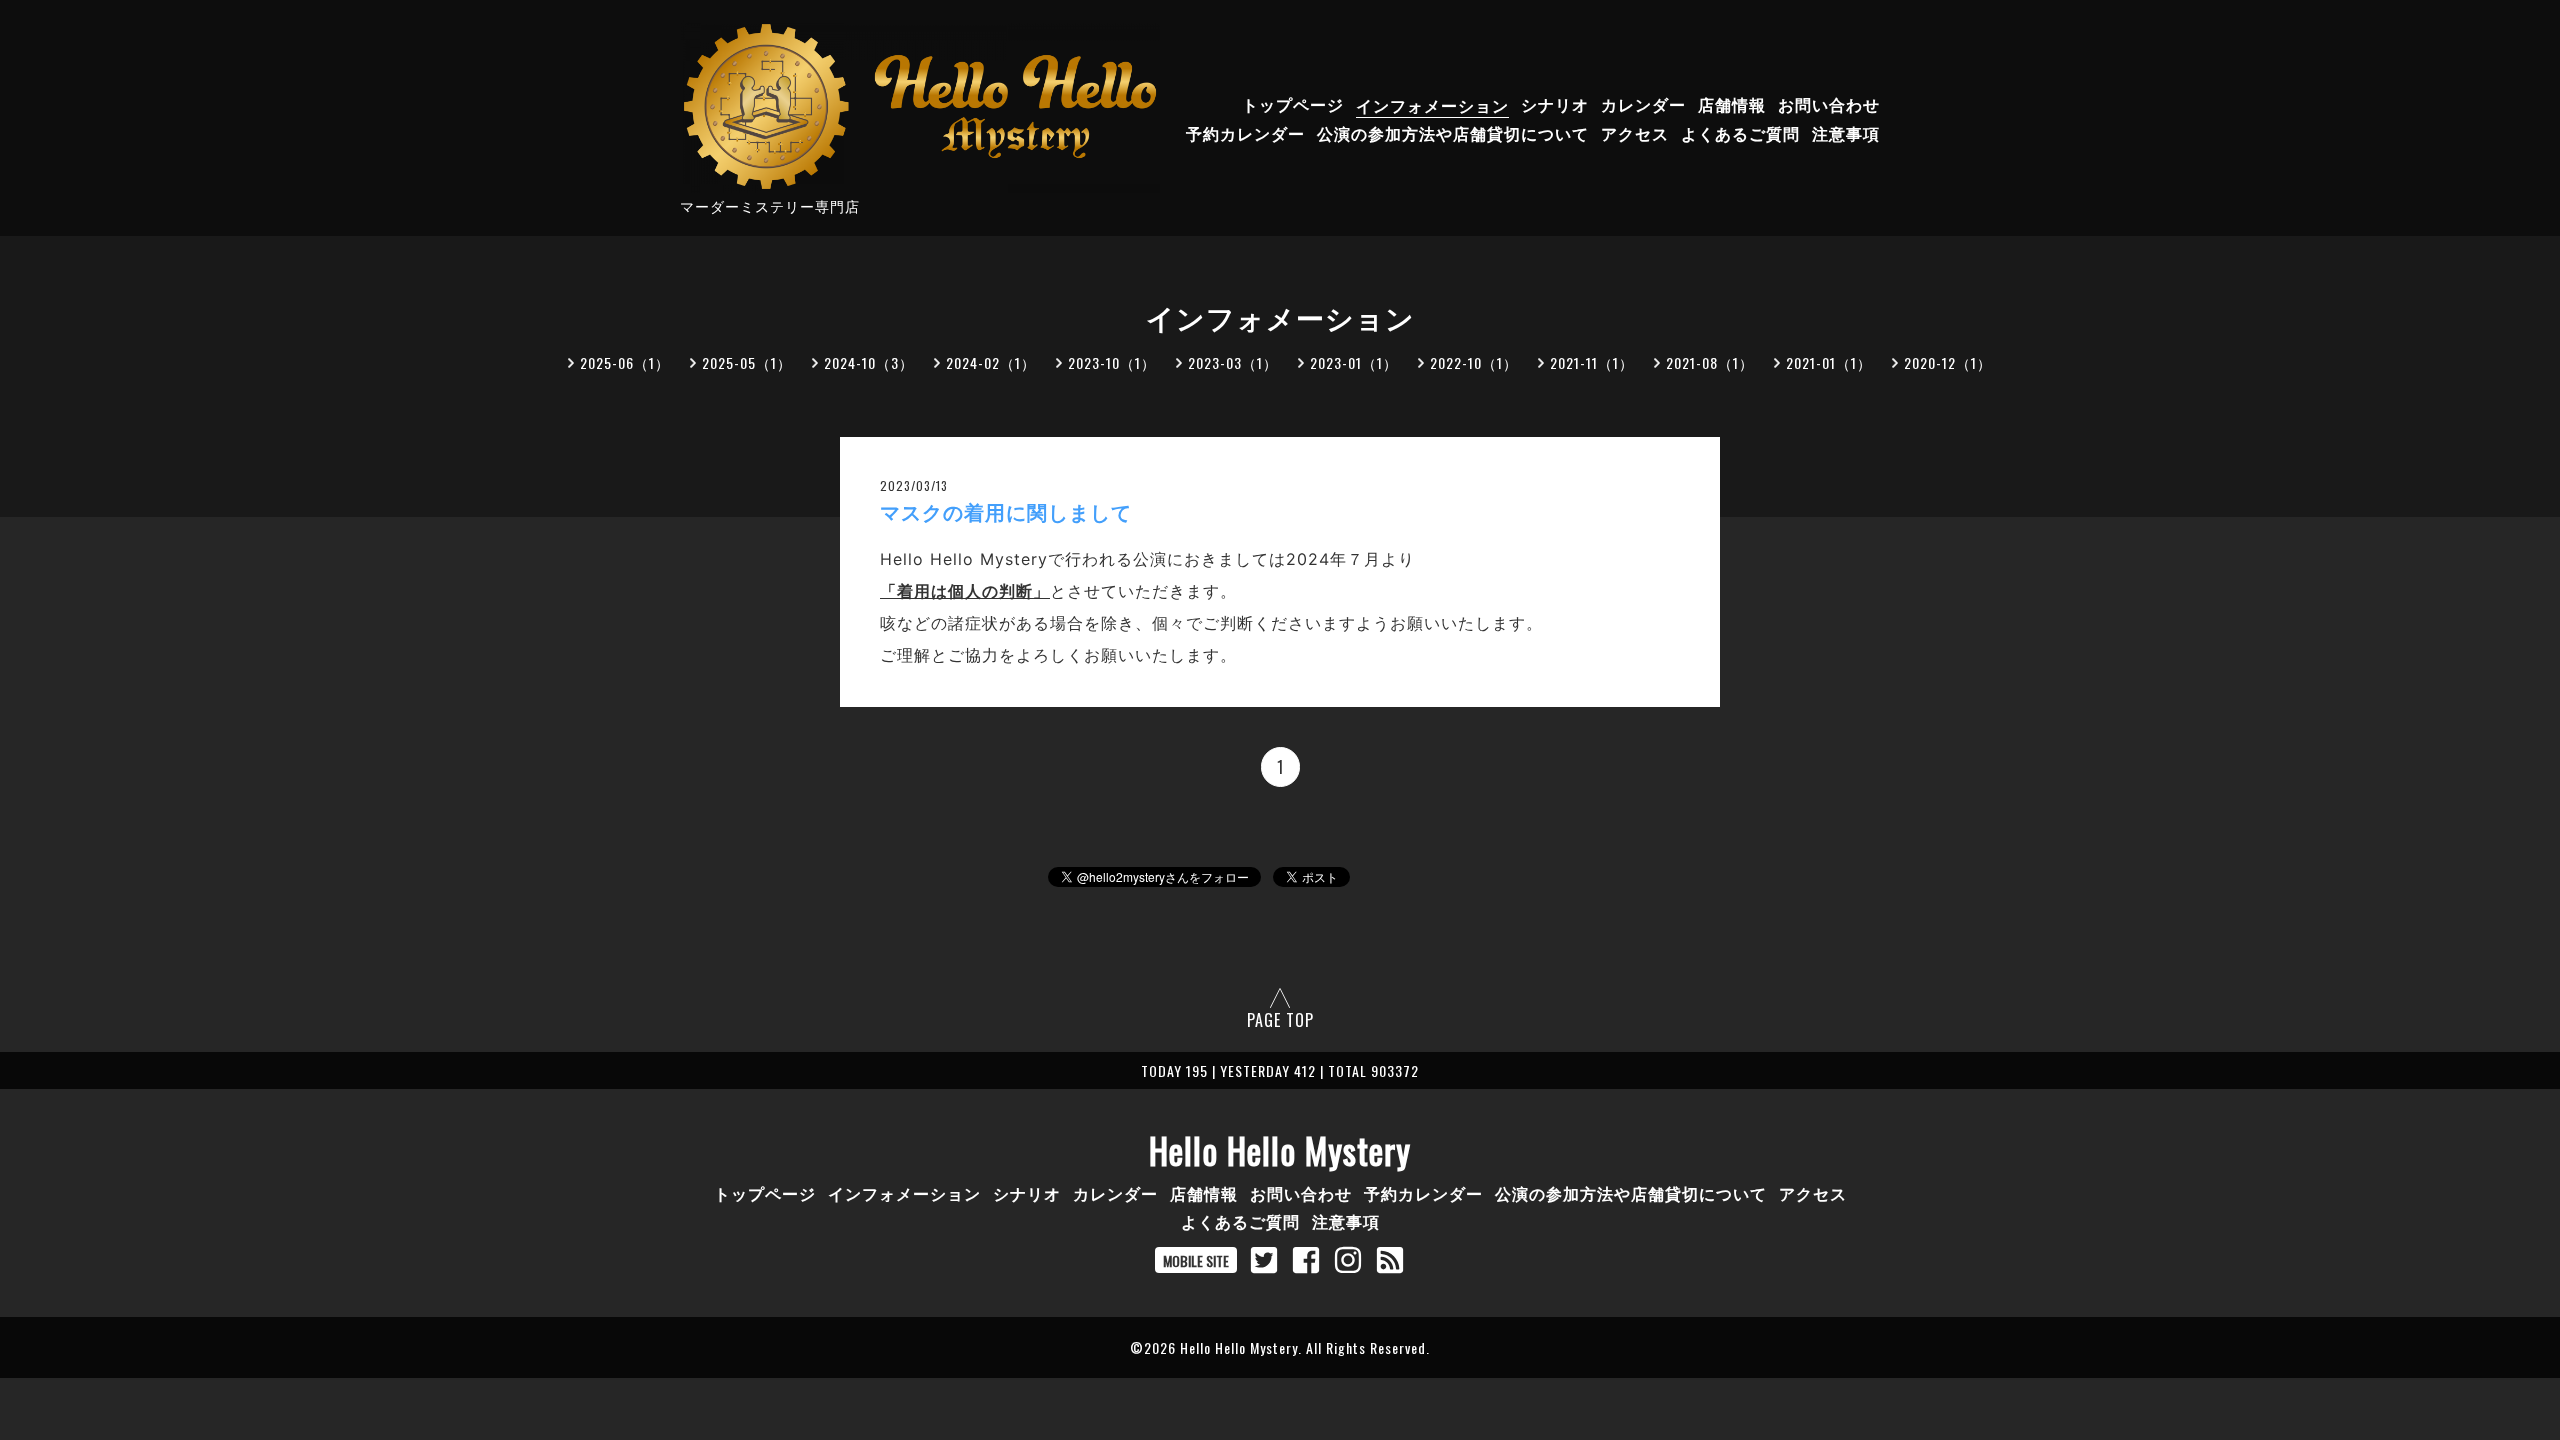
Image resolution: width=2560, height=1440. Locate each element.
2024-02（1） (991, 362)
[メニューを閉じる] (1280, 720)
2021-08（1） (1710, 362)
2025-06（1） (625, 362)
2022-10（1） (1474, 362)
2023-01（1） (1354, 362)
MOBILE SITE (1196, 1260)
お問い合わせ (1829, 105)
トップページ (1293, 105)
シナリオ (1555, 105)
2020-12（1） (1948, 362)
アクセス (1635, 134)
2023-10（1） (1112, 362)
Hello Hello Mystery (1280, 1150)
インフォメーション (1432, 105)
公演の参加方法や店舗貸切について (1453, 134)
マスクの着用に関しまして (1006, 513)
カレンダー (1643, 105)
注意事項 (1846, 134)
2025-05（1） (747, 362)
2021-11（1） (1592, 362)
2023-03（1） (1233, 362)
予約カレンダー (1245, 134)
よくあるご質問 (1740, 134)
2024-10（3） (869, 362)
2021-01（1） (1829, 362)
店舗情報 (1732, 105)
